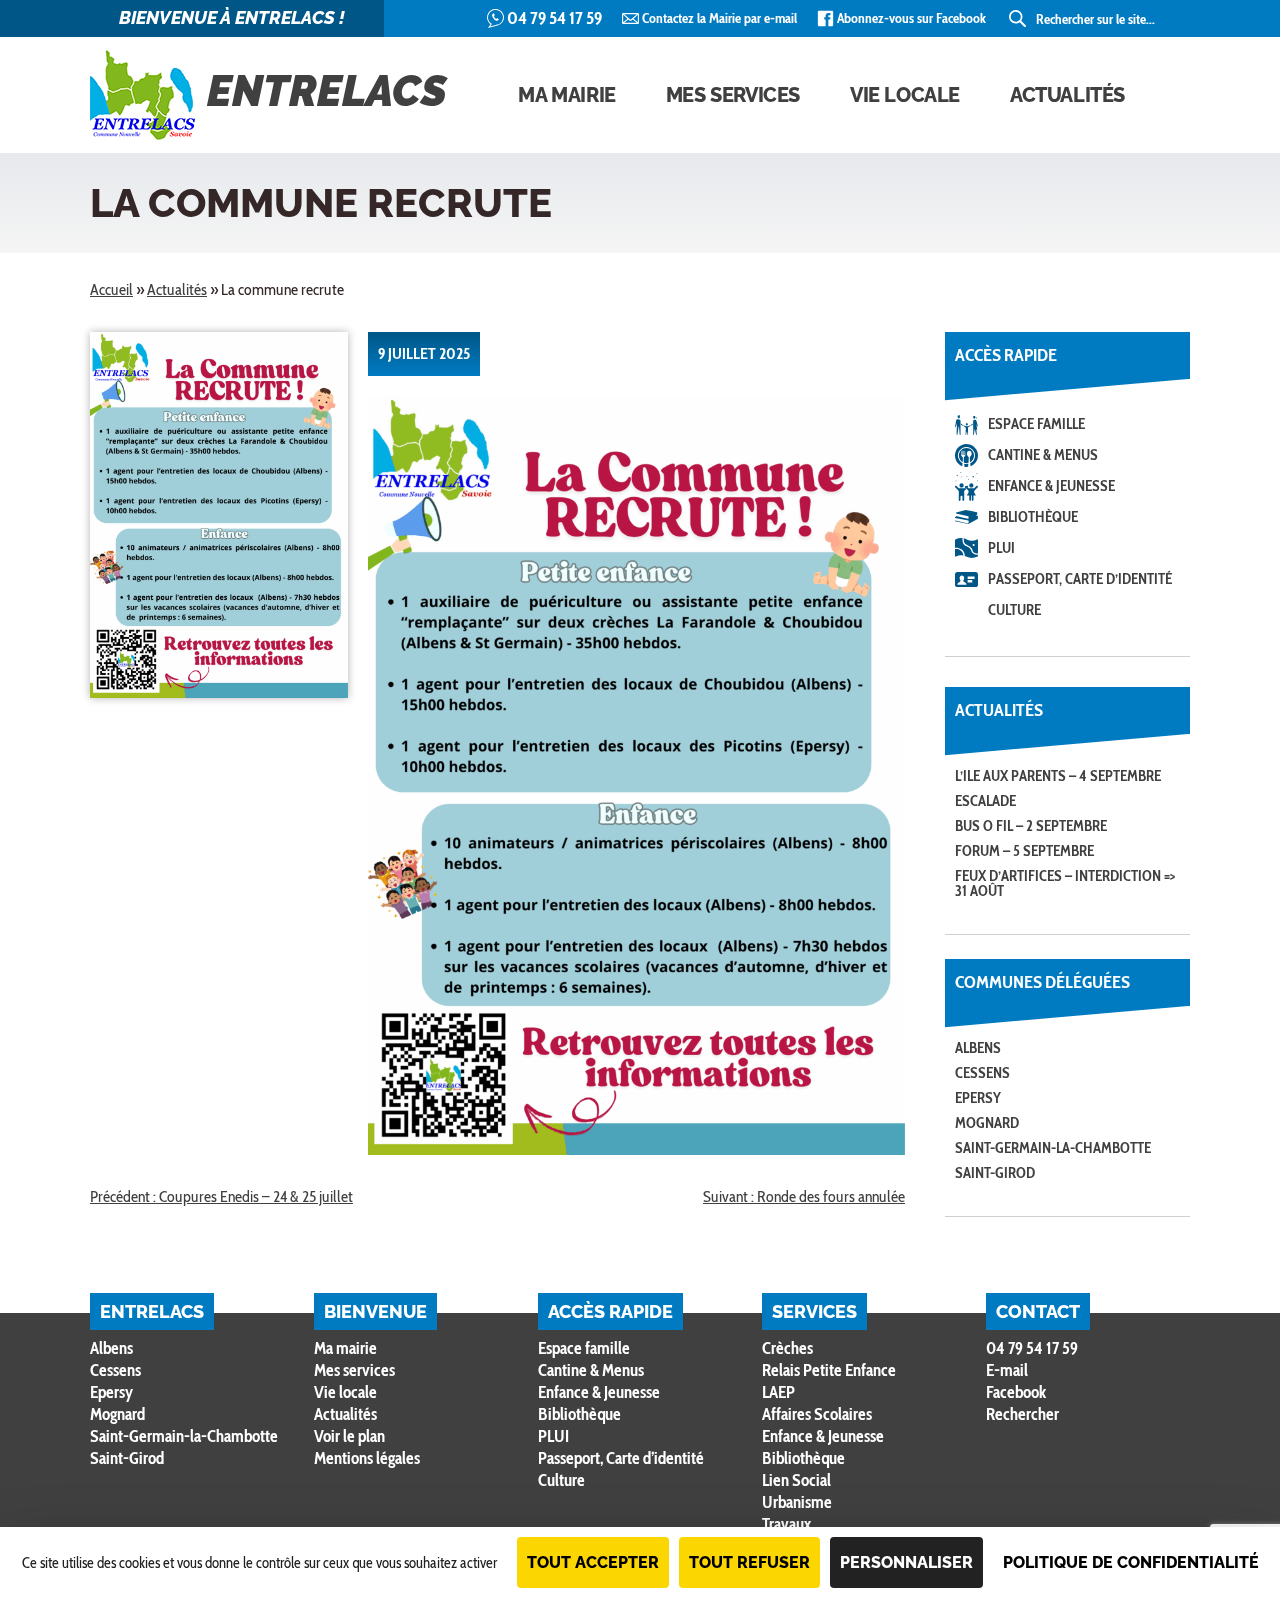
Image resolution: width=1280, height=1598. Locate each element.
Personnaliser (906, 1562)
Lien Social (796, 1480)
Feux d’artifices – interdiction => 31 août (1065, 883)
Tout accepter (593, 1562)
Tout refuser (749, 1562)
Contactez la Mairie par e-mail (719, 18)
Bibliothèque (1033, 517)
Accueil (111, 289)
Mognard (987, 1123)
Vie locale (905, 95)
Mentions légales (367, 1458)
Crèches (787, 1348)
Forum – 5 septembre (1024, 851)
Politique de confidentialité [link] (1131, 1562)
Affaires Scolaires (817, 1414)
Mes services (733, 95)
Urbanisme (797, 1502)
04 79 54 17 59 (554, 18)
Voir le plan (349, 1436)
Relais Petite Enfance (829, 1370)
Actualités (1067, 95)
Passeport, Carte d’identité (1080, 579)
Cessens (982, 1073)
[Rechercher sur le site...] (1019, 19)
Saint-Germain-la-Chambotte (1053, 1148)
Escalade (985, 801)
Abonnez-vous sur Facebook (911, 18)
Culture (1014, 610)
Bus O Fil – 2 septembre (1031, 826)
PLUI (1001, 548)
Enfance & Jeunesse (1051, 486)
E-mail (1007, 1370)
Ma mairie (566, 95)
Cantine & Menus (1043, 455)
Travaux (786, 1524)
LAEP (778, 1392)
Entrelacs (327, 91)
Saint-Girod (995, 1173)
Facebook (1016, 1392)
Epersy (978, 1098)
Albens (978, 1048)
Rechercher (1022, 1414)
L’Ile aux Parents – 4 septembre (1058, 776)
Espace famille (1036, 424)
